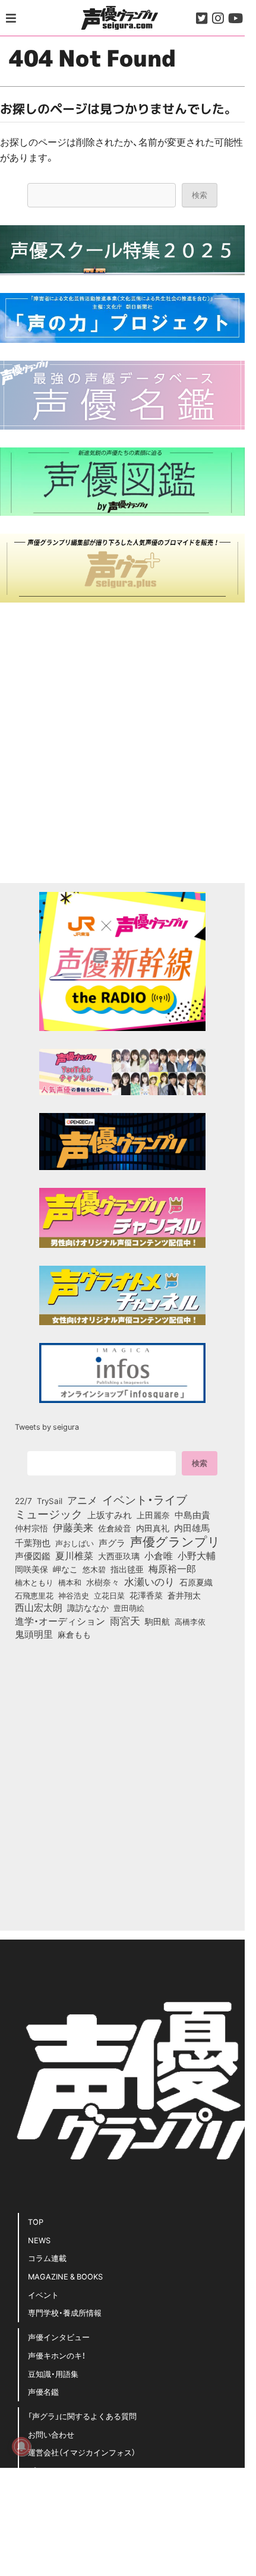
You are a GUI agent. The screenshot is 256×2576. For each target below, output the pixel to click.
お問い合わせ (51, 2434)
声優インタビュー (59, 2337)
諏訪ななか (88, 1607)
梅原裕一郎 (172, 1569)
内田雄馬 (192, 1528)
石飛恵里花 (34, 1595)
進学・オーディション (60, 1621)
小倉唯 (159, 1555)
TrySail (50, 1500)
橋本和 (70, 1582)
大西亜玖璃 (119, 1556)
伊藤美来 (73, 1527)
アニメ (82, 1500)
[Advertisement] (122, 743)
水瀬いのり (149, 1581)
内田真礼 (153, 1528)
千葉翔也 (33, 1543)
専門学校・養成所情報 (65, 2312)
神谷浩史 (74, 1595)
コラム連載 (47, 2258)
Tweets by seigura (47, 1426)
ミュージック (49, 1514)
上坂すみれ (110, 1515)
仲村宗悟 (31, 1528)
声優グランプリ (175, 1541)
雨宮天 (125, 1620)
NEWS (39, 2240)
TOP (36, 2222)
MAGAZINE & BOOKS (65, 2276)
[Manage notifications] (21, 2446)
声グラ (112, 1543)
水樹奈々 (103, 1582)
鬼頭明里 (34, 1634)
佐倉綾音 (115, 1528)
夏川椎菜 (74, 1556)
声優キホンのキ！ (57, 2355)
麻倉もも (74, 1634)
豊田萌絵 (129, 1607)
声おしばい (75, 1543)
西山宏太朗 (39, 1607)
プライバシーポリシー (67, 2471)
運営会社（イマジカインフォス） (82, 2452)
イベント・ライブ (145, 1499)
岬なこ (65, 1569)
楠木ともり (34, 1582)
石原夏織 (196, 1582)
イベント (43, 2295)
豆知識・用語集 (53, 2374)
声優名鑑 (43, 2391)
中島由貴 (192, 1515)
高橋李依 (190, 1621)
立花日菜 (109, 1595)
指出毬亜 (127, 1569)
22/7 (23, 1500)
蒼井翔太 (184, 1596)
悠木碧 (94, 1569)
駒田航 (157, 1622)
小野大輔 (197, 1556)
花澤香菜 (146, 1595)
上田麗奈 (153, 1515)
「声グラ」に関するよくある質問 (82, 2416)
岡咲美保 (31, 1569)
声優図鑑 (33, 1556)
